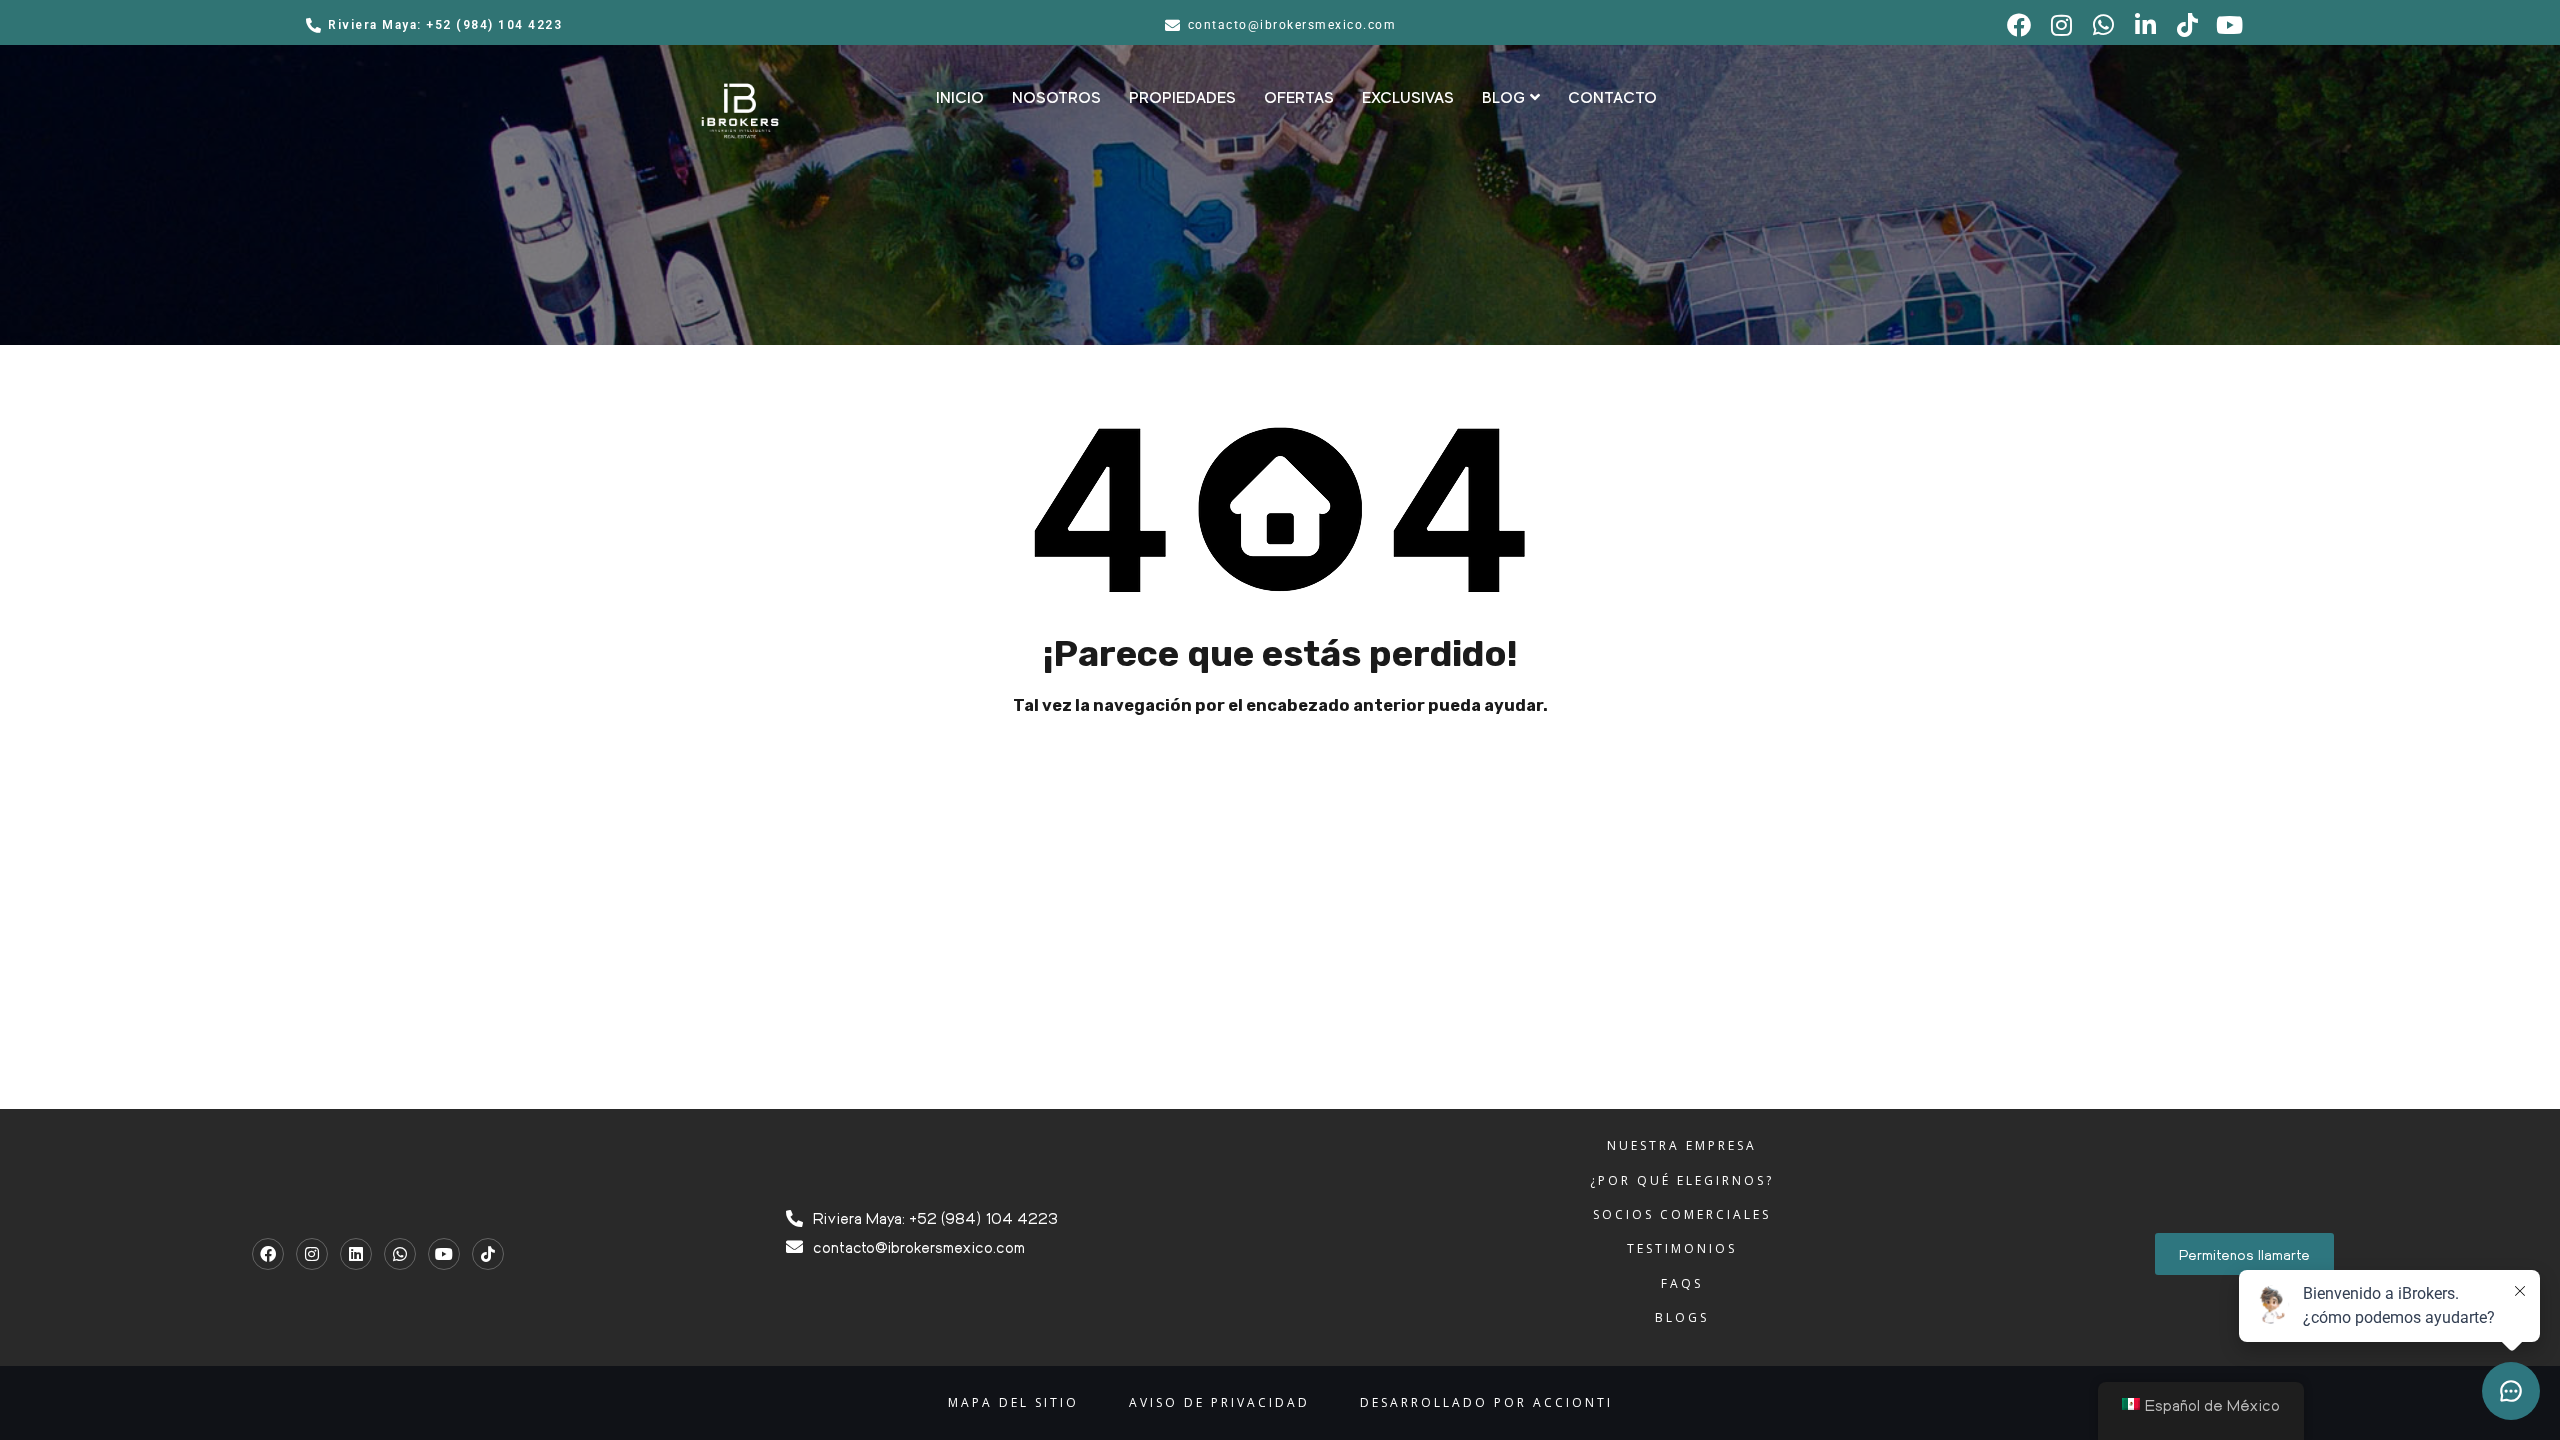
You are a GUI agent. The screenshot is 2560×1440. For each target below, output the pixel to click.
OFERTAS (1299, 98)
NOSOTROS (1056, 98)
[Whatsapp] (400, 1254)
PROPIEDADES (1182, 98)
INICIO (960, 98)
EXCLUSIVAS (1408, 98)
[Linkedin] (356, 1254)
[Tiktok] (488, 1254)
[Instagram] (312, 1254)
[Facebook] (268, 1254)
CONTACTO (1612, 98)
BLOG (1503, 98)
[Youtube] (444, 1254)
